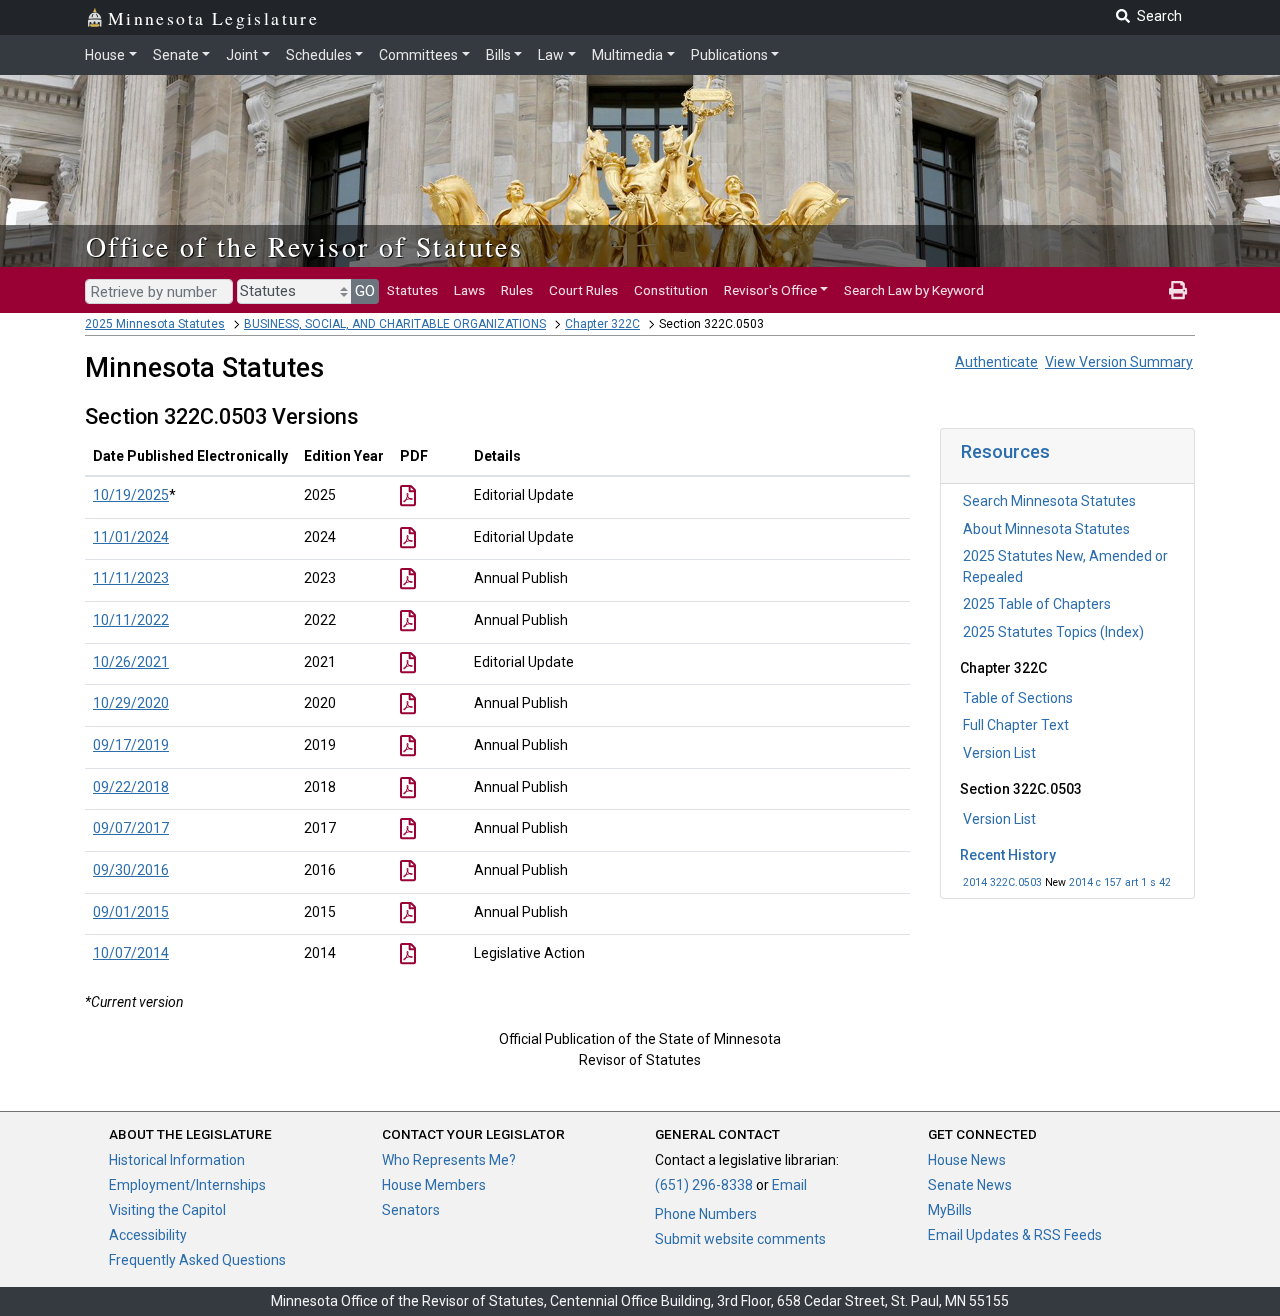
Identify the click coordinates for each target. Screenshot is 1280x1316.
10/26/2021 (131, 662)
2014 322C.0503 (1002, 882)
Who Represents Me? (449, 1160)
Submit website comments (740, 1239)
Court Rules (583, 290)
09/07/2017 (131, 828)
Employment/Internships (187, 1185)
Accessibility (148, 1235)
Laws (469, 290)
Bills (498, 55)
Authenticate (996, 362)
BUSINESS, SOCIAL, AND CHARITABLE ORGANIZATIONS (395, 324)
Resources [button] (1005, 451)
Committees (418, 55)
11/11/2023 (131, 578)
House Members (434, 1185)
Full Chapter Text (1016, 725)
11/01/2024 (131, 537)
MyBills (950, 1210)
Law (551, 55)
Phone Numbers (706, 1214)
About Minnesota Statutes (1046, 529)
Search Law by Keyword (914, 290)
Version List (999, 753)
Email (789, 1185)
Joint (242, 55)
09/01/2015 (131, 912)
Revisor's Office (770, 290)
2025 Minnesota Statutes (155, 324)
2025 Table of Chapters (1037, 604)
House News (967, 1160)
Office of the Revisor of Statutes (304, 246)
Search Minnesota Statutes (1049, 501)
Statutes (412, 290)
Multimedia (627, 55)
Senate (176, 55)
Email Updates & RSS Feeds (1015, 1235)
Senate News (970, 1185)
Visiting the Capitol (167, 1210)
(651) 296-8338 (704, 1185)
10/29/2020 (131, 703)
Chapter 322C (602, 324)
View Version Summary (1119, 362)
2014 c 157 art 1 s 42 (1120, 882)
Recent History (1008, 855)
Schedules (319, 55)
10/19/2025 (131, 495)
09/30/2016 (131, 870)
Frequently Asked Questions (197, 1260)
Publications (729, 55)
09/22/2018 (131, 787)
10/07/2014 (131, 953)
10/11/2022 (131, 620)
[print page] (1178, 290)
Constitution (671, 290)
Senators (411, 1210)
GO (365, 291)
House (105, 55)
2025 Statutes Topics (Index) (1053, 632)
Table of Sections (1018, 698)
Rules (517, 290)
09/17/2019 (131, 745)
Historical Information (177, 1160)
